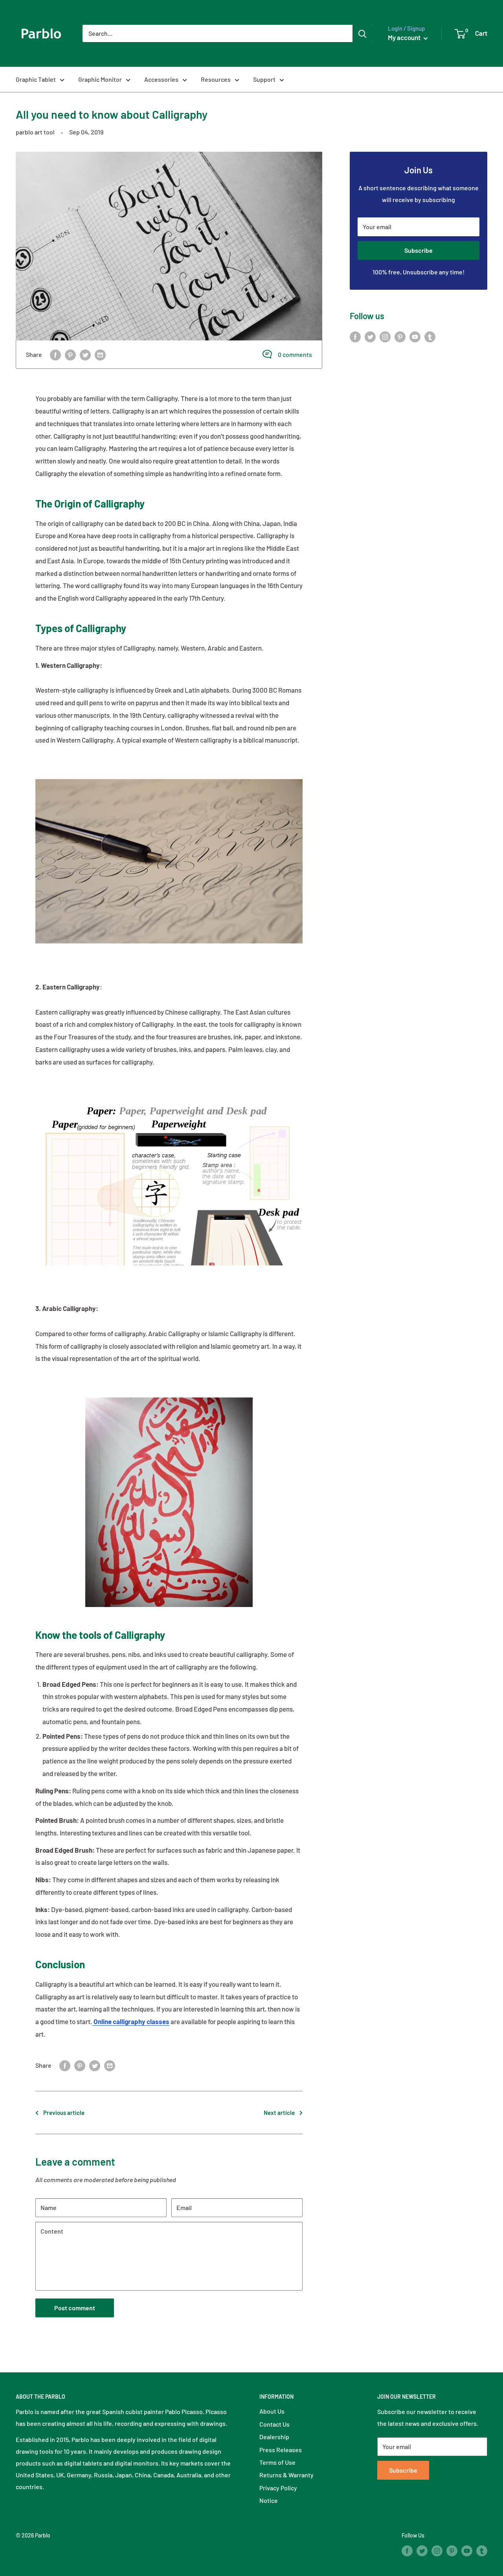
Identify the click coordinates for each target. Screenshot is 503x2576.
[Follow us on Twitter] (370, 336)
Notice (269, 2500)
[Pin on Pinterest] (70, 354)
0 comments (295, 354)
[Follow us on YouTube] (415, 336)
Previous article (64, 2113)
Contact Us (274, 2424)
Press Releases (281, 2450)
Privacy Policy (278, 2488)
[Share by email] (100, 354)
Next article (279, 2113)
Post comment (75, 2308)
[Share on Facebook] (55, 354)
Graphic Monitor (100, 79)
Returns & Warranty (286, 2475)
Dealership (274, 2437)
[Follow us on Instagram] (385, 336)
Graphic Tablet (36, 79)
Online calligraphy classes (131, 2021)
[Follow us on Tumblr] (430, 336)
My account (405, 37)
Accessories (161, 79)
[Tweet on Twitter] (85, 354)
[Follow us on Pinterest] (400, 336)
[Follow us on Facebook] (355, 336)
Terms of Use (277, 2462)
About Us (272, 2411)
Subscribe (419, 250)
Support (264, 79)
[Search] (362, 33)
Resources (216, 79)
